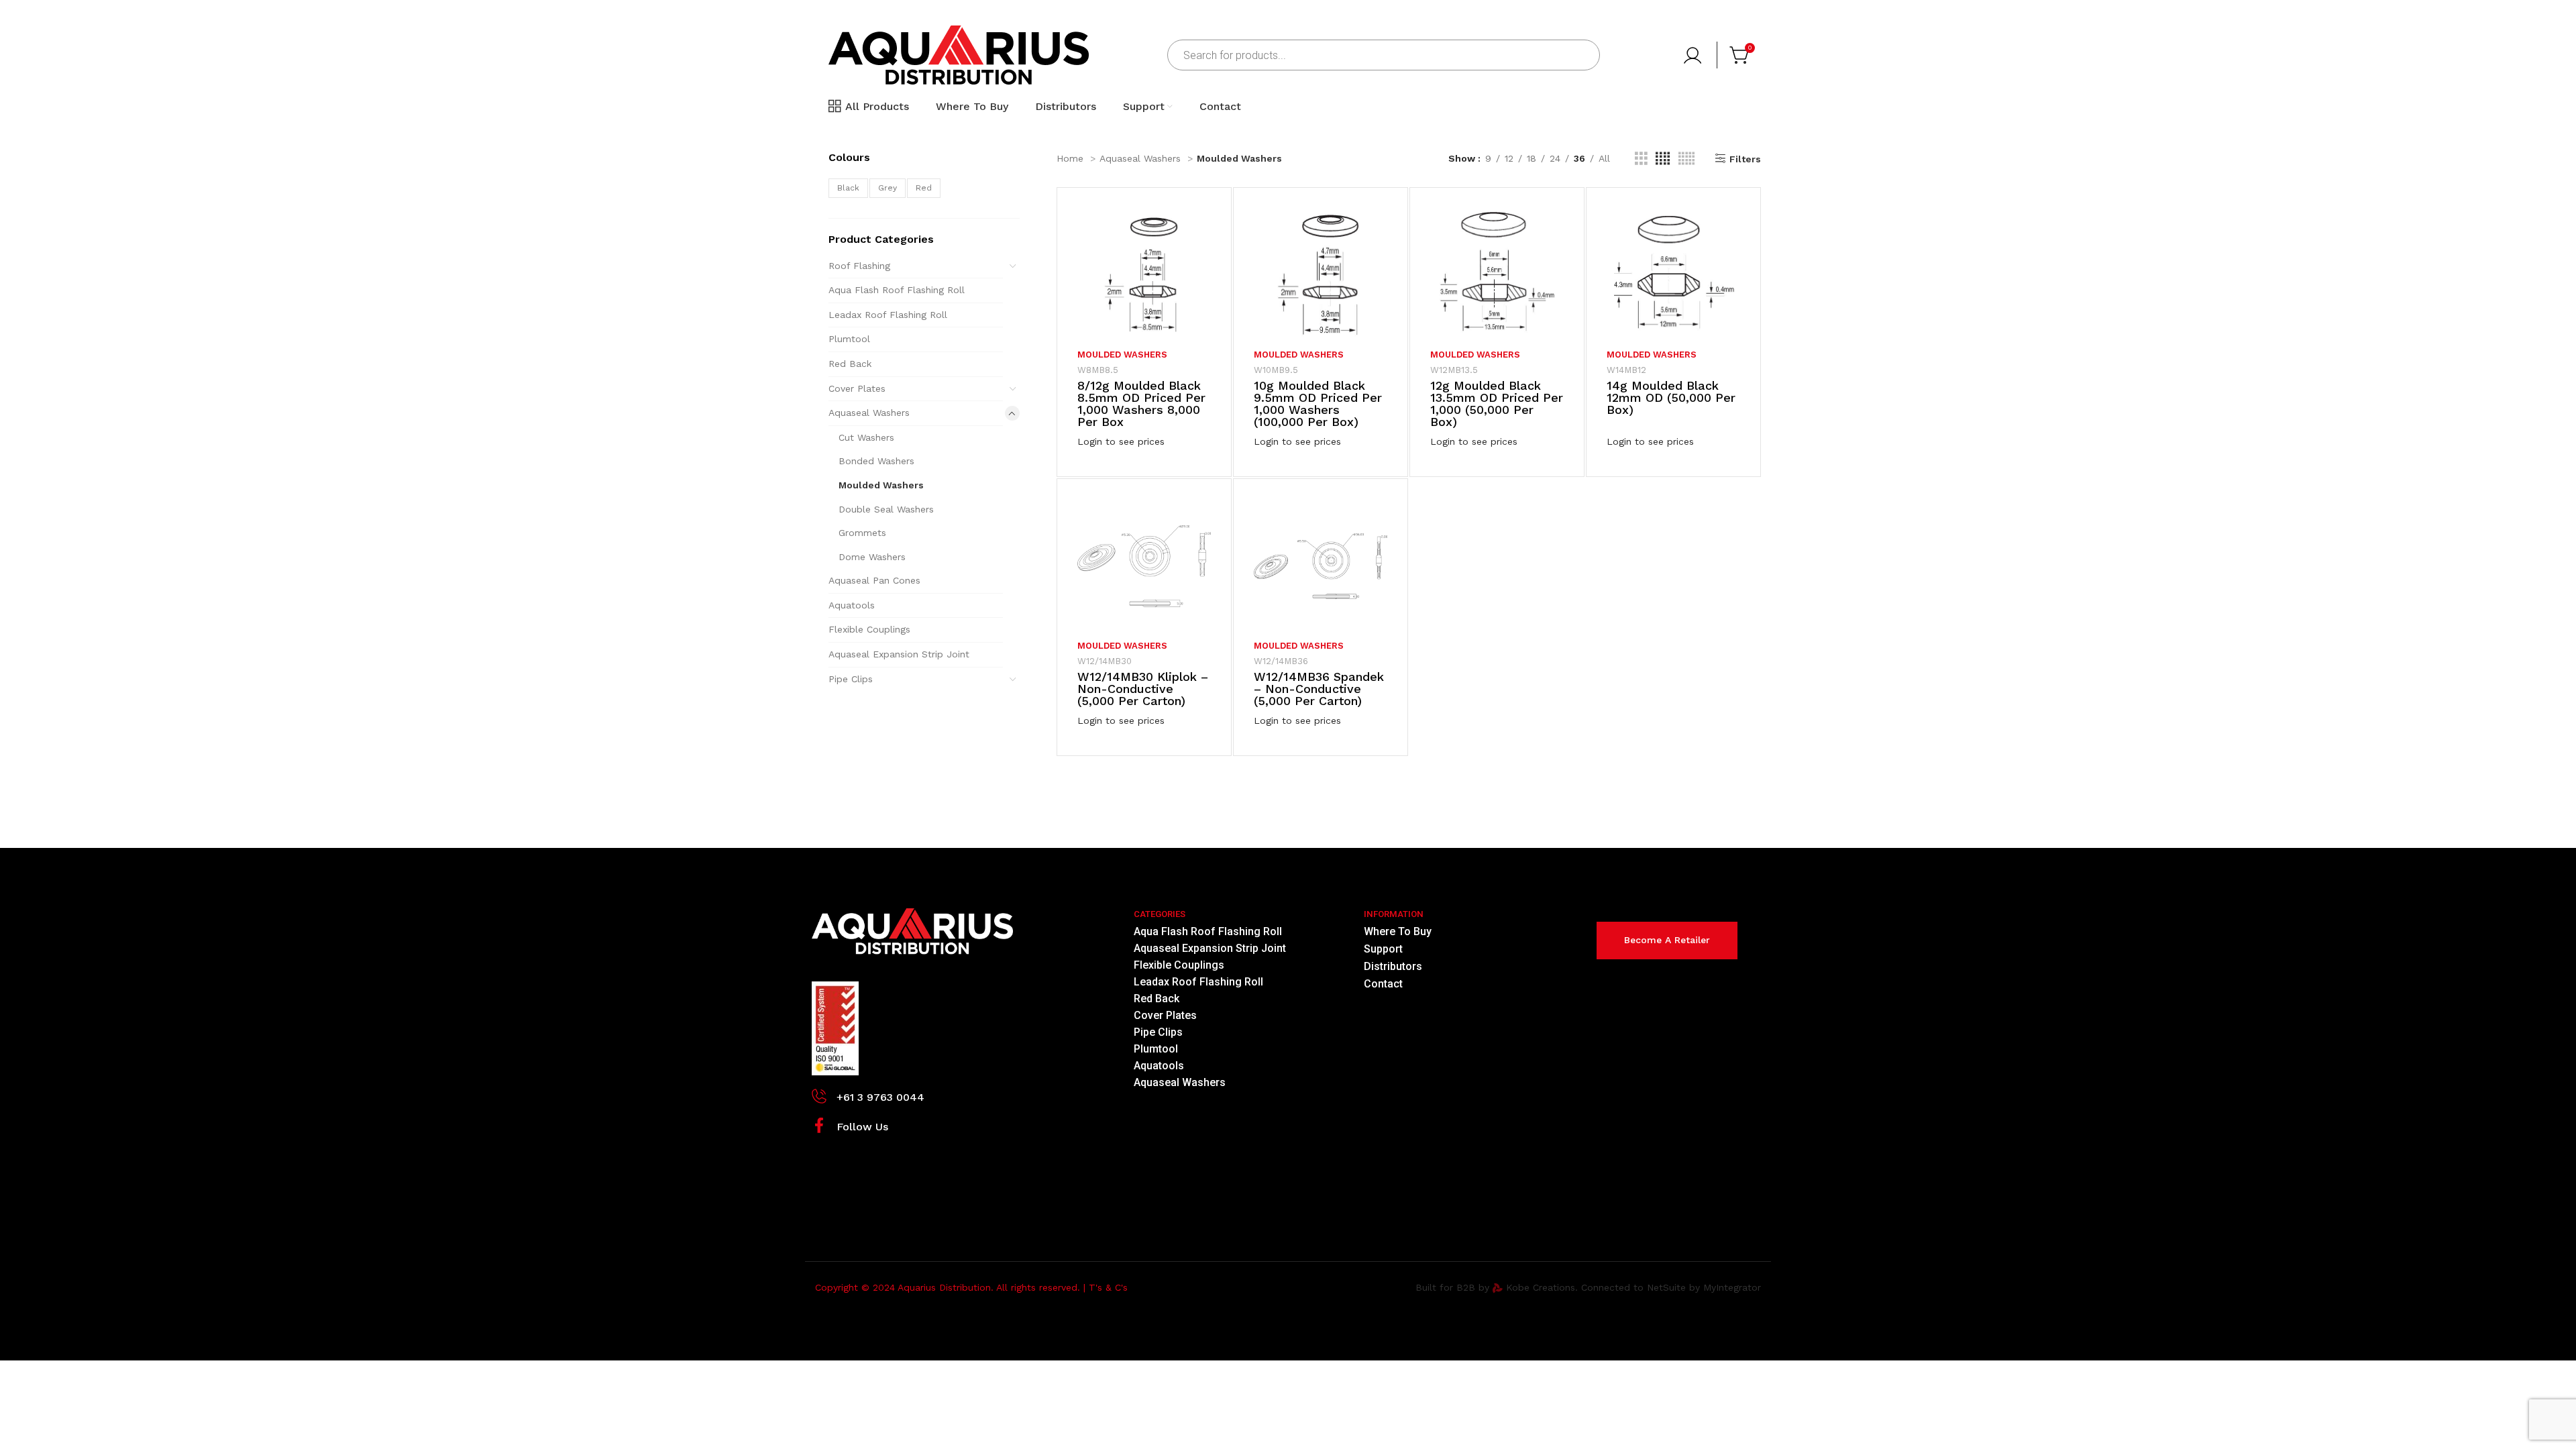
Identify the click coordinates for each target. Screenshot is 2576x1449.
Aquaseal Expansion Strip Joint (899, 654)
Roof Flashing (859, 266)
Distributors (1393, 966)
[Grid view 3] (1641, 159)
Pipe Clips (851, 679)
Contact (1383, 984)
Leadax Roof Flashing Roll (888, 315)
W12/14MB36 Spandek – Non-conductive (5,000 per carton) (1319, 689)
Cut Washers (866, 437)
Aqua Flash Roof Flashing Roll (897, 290)
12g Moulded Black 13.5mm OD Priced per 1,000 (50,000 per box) (1497, 404)
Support (1383, 949)
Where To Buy (1398, 931)
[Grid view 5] (1686, 159)
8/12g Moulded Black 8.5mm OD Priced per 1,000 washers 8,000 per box (1141, 404)
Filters (1745, 159)
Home (1072, 158)
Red (924, 188)
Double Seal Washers (886, 509)
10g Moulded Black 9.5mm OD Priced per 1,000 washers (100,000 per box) (1318, 404)
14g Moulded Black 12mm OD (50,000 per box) (1671, 397)
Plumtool (849, 339)
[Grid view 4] (1663, 159)
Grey (888, 188)
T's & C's (1108, 1287)
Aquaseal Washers (869, 413)
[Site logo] (959, 54)
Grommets (862, 533)
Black (848, 188)
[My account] (1694, 55)
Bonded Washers (876, 461)
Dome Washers (872, 557)
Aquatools (852, 605)
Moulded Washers (881, 485)
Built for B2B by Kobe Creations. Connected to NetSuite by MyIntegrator (1588, 1287)
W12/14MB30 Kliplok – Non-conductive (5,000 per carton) (1143, 689)
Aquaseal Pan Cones (874, 580)
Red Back (850, 364)
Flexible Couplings (869, 629)
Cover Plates (857, 388)
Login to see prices (1121, 441)
